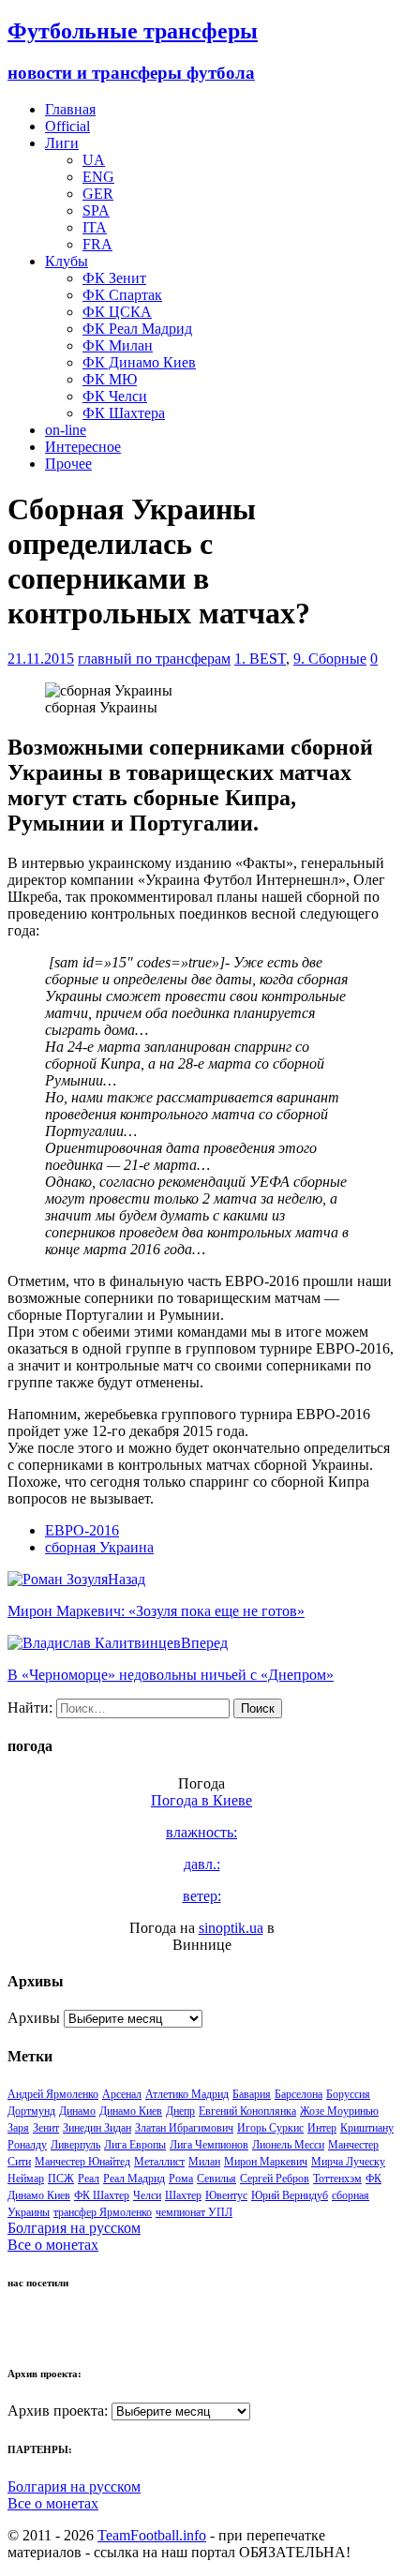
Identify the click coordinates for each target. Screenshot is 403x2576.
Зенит (46, 2128)
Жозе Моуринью (339, 2111)
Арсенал (122, 2094)
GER (98, 194)
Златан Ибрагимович (184, 2128)
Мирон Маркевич (266, 2162)
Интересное (83, 447)
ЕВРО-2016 (82, 1530)
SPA (96, 210)
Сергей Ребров (275, 2179)
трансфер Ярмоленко (103, 2212)
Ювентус (226, 2195)
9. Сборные (330, 659)
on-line (66, 430)
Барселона (299, 2094)
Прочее (68, 464)
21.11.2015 (41, 659)
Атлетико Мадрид (187, 2094)
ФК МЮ (110, 379)
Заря (18, 2128)
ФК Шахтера (124, 413)
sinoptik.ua (231, 1928)
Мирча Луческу (348, 2162)
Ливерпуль (75, 2145)
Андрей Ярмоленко (53, 2094)
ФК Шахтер (102, 2195)
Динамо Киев (131, 2111)
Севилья (216, 2179)
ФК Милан (118, 345)
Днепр (180, 2111)
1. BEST (260, 659)
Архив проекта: (58, 2411)
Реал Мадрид (134, 2179)
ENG (98, 177)
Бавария (252, 2094)
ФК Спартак (122, 295)
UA (94, 160)
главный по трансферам (154, 659)
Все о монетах (53, 2245)
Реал (89, 2179)
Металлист (159, 2162)
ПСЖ (61, 2179)
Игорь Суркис (270, 2128)
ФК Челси (115, 396)
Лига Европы (135, 2145)
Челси (147, 2195)
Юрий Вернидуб (290, 2195)
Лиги (62, 143)
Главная (70, 109)
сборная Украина (99, 1547)
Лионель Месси (288, 2145)
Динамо (77, 2111)
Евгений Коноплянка (247, 2111)
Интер (322, 2128)
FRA (97, 244)
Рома (181, 2179)
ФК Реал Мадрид (137, 329)
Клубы (67, 261)
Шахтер (183, 2195)
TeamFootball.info (152, 2535)
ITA (95, 227)
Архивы (34, 2018)
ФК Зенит (114, 278)
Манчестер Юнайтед (82, 2162)
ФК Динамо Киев (139, 362)
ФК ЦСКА (117, 312)
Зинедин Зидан (97, 2128)
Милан (204, 2162)
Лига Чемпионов (209, 2145)
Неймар (26, 2179)
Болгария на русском (74, 2228)
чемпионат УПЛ (194, 2212)
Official (67, 126)
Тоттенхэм (337, 2179)
